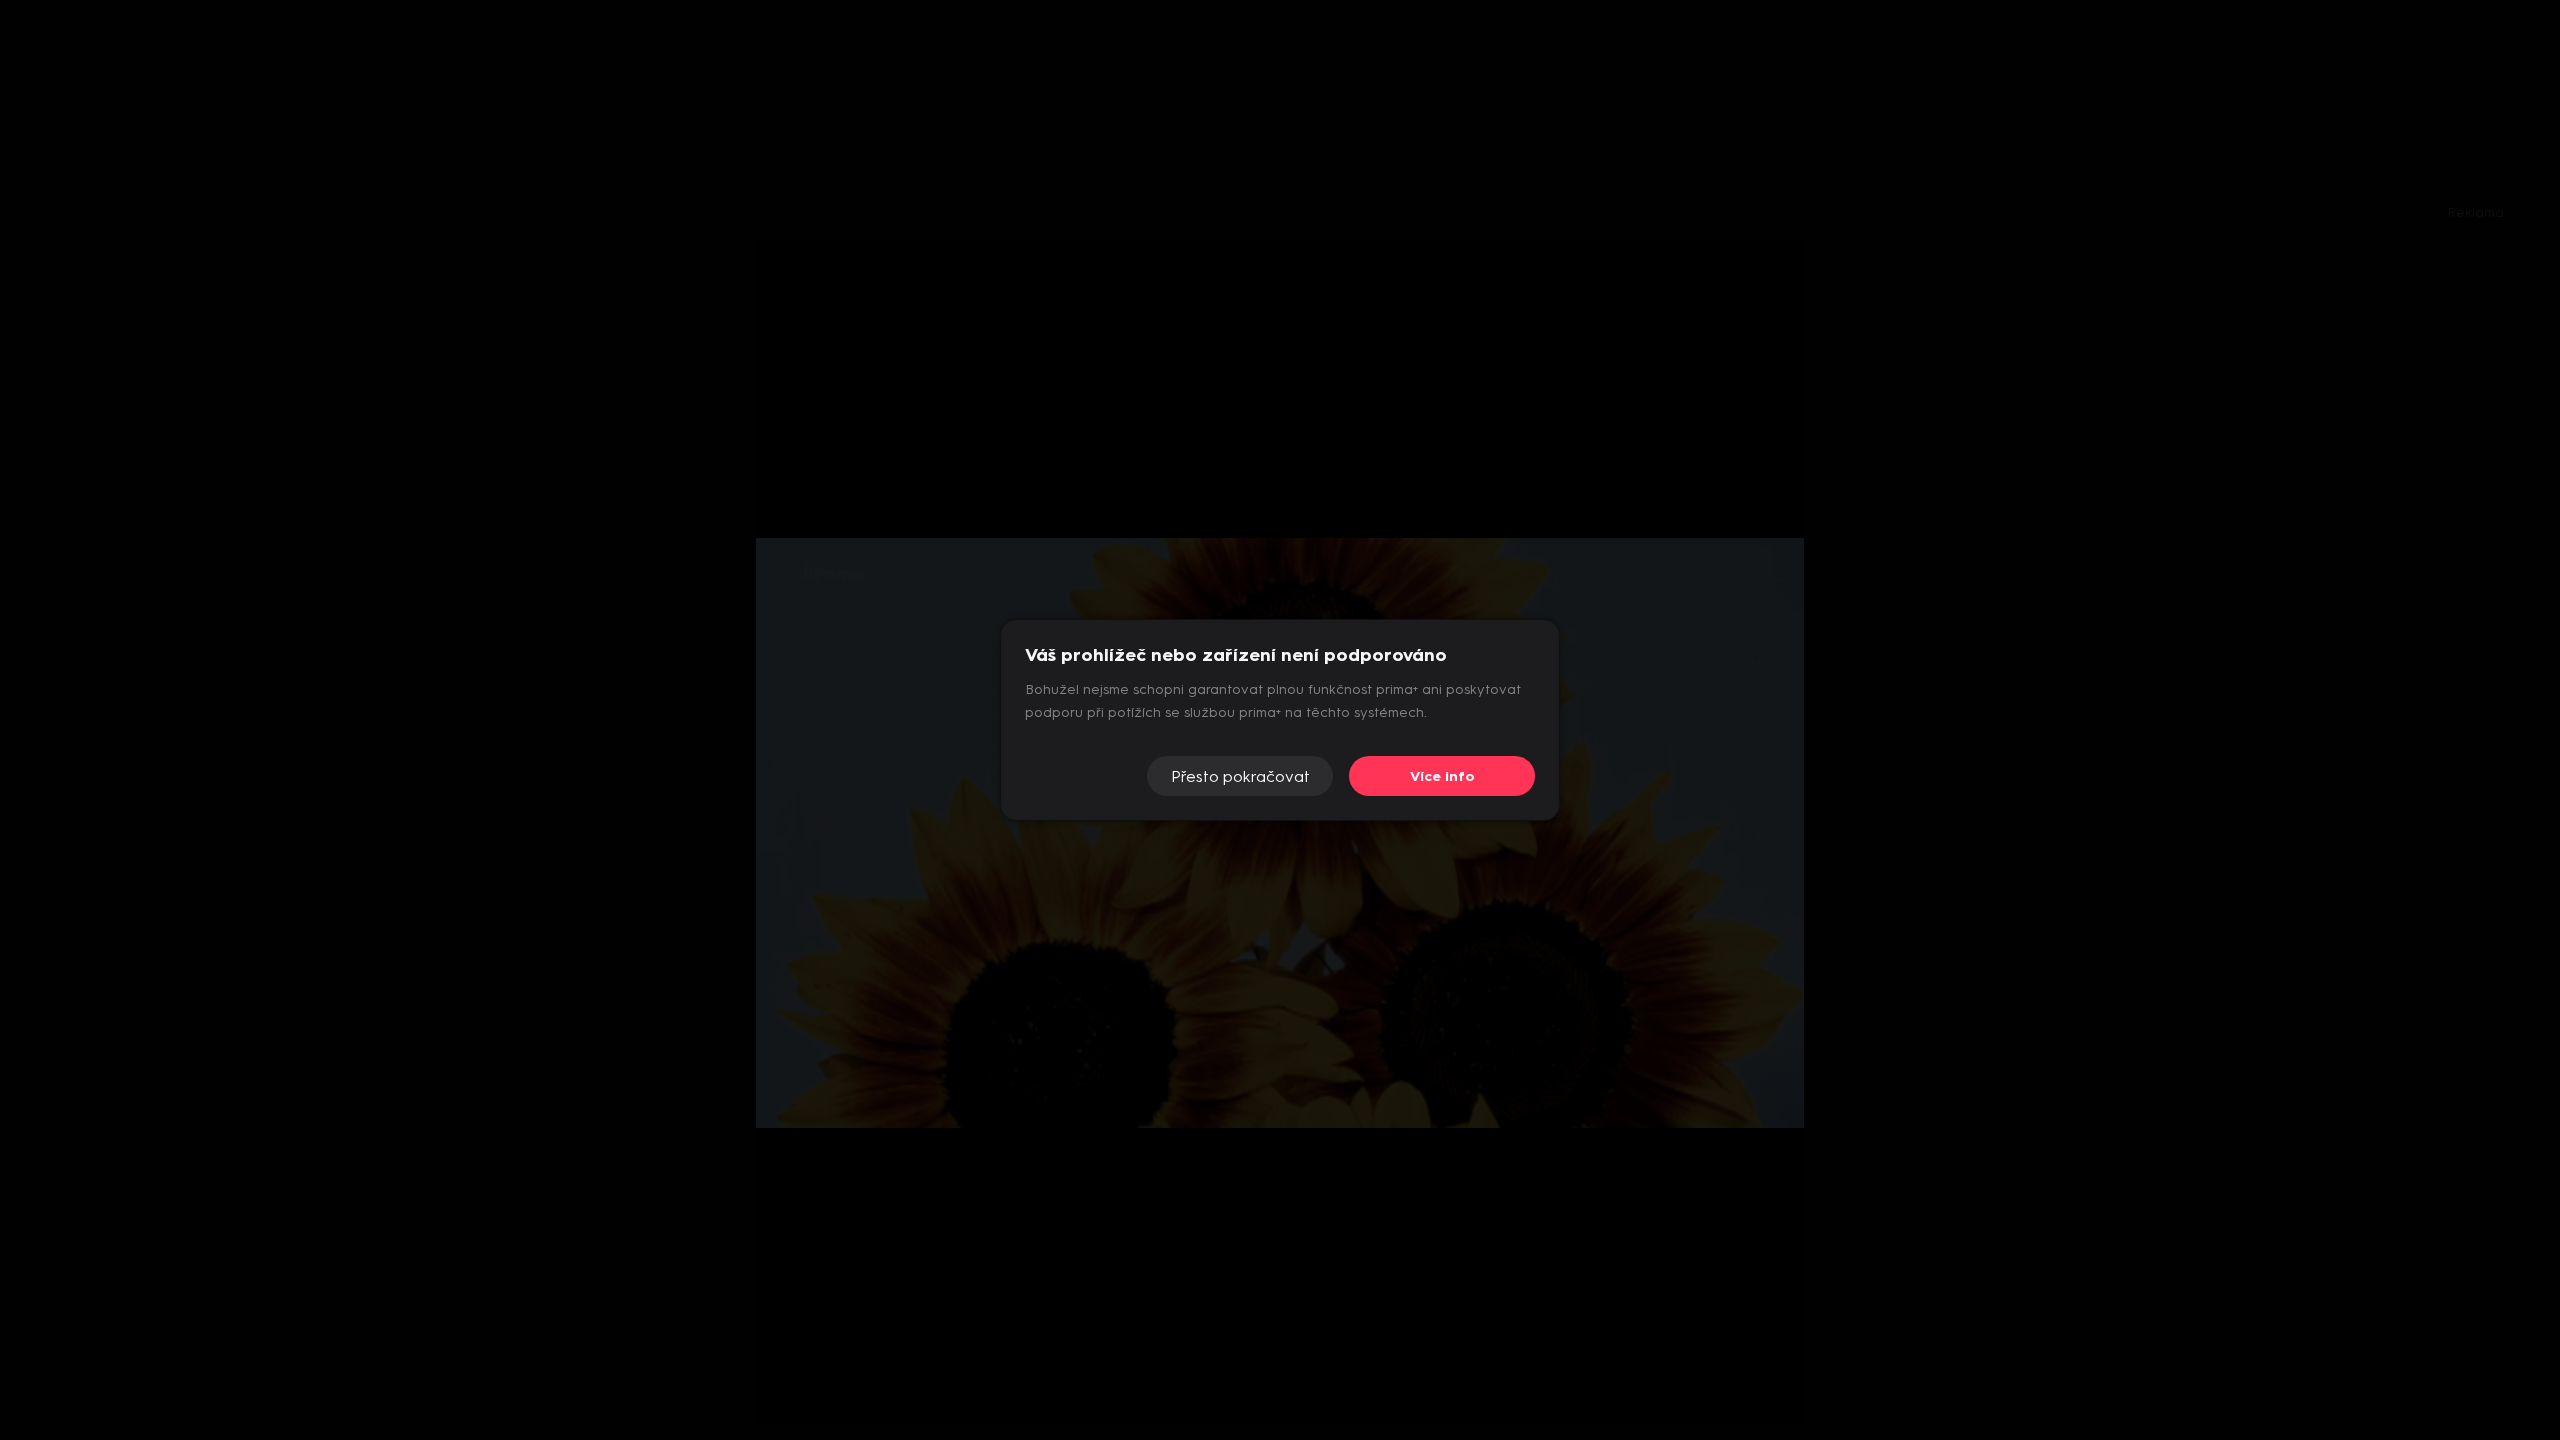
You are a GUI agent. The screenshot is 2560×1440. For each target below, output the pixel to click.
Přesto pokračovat (1240, 776)
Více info (1442, 776)
